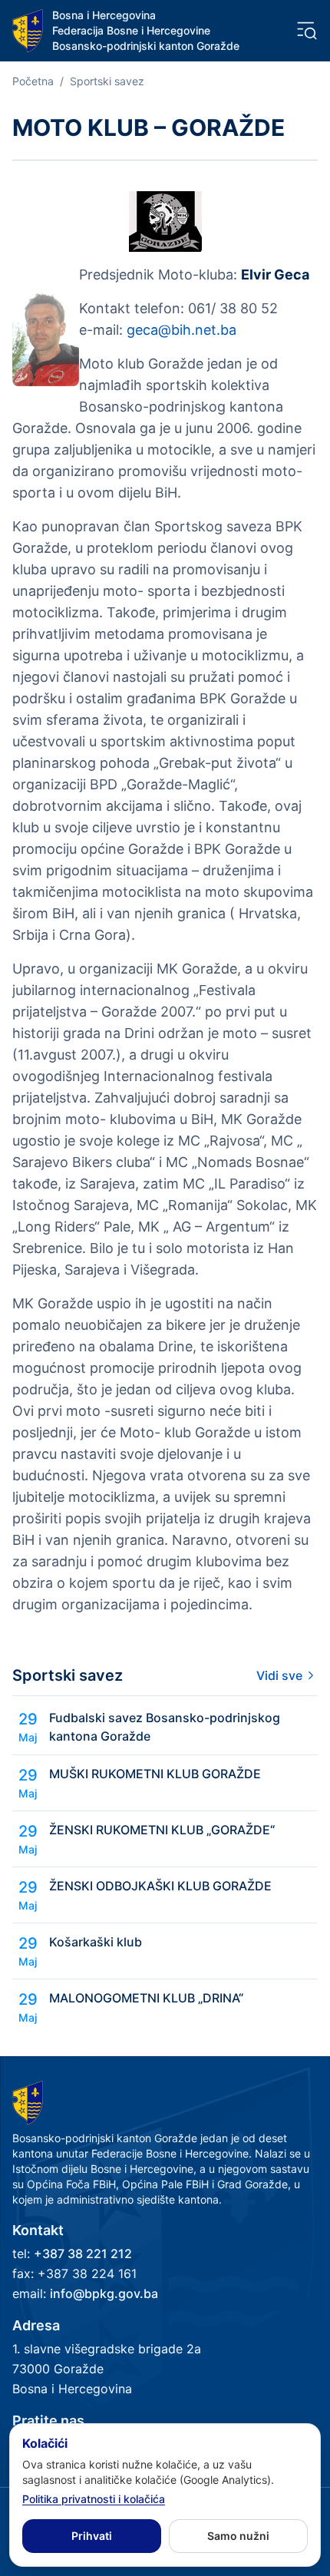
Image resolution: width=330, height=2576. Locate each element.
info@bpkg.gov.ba (104, 2293)
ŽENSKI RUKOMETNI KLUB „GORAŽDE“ (162, 1830)
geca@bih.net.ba (181, 330)
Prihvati (92, 2536)
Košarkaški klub (96, 1942)
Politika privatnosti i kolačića (94, 2499)
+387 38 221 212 (83, 2254)
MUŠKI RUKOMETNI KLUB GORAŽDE (155, 1774)
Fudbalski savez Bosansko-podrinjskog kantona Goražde (165, 1727)
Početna (33, 81)
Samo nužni (238, 2536)
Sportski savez (107, 81)
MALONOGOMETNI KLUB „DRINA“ (146, 1998)
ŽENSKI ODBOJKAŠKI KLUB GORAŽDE (160, 1886)
